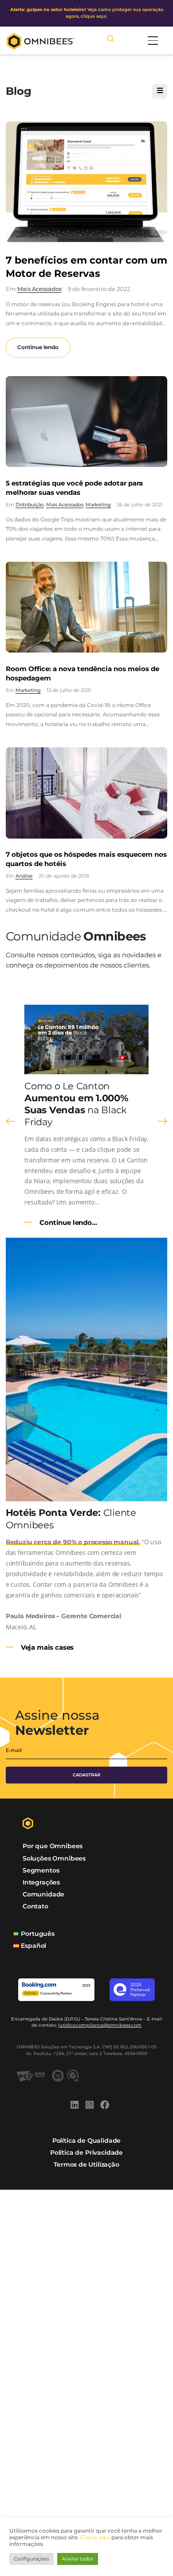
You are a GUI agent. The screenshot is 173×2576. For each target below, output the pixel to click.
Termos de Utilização (86, 2164)
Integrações (41, 1882)
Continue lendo (38, 347)
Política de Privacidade (86, 2152)
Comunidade (43, 1894)
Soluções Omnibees (54, 1858)
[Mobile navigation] (153, 41)
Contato (35, 1906)
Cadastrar (86, 1775)
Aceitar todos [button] (77, 2559)
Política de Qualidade (86, 2141)
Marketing (98, 505)
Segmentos (41, 1870)
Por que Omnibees (53, 1846)
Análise (24, 876)
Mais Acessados (39, 289)
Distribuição (30, 505)
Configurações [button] (31, 2559)
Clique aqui (95, 2537)
